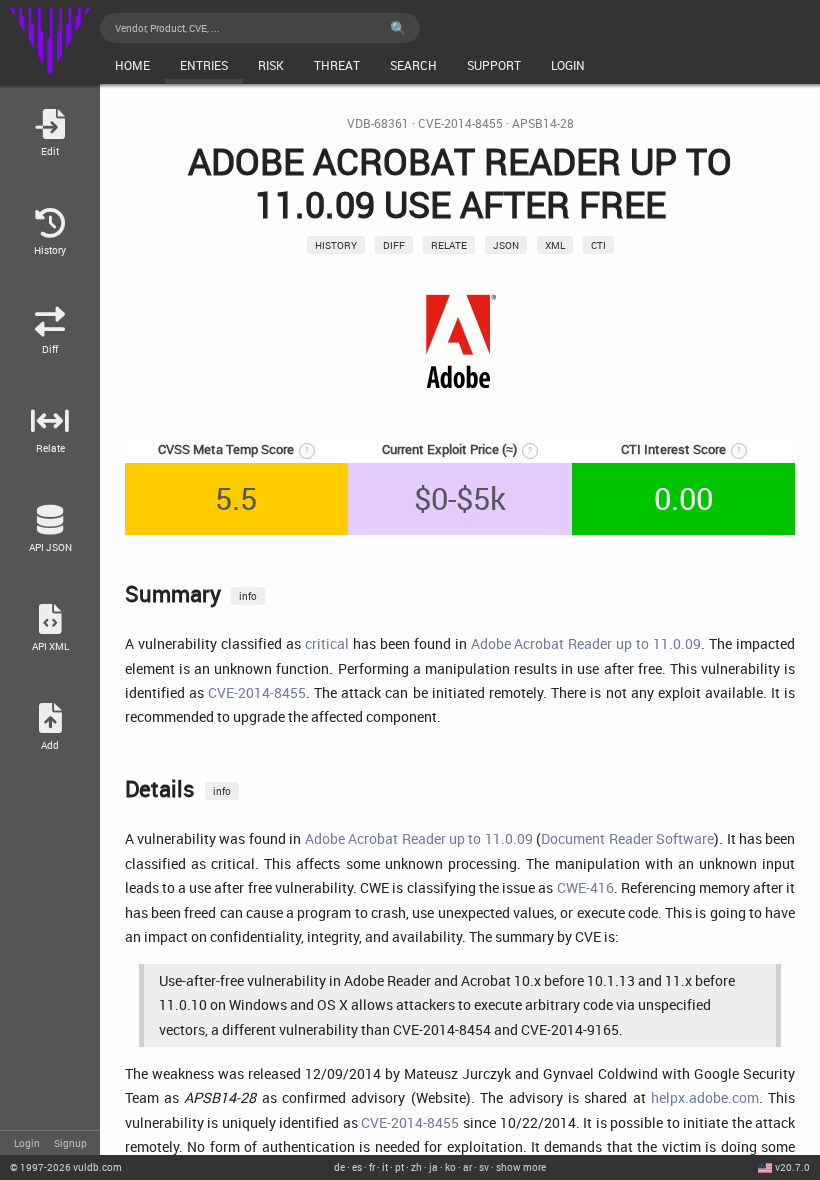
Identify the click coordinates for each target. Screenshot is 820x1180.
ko (450, 1167)
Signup (70, 1143)
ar (467, 1167)
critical (327, 643)
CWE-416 (585, 887)
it (385, 1167)
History (336, 245)
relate (449, 245)
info (248, 596)
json (506, 245)
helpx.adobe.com (705, 1097)
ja (433, 1167)
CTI (598, 245)
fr (372, 1167)
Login (27, 1143)
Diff (394, 245)
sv (484, 1167)
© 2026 (66, 1167)
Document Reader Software (627, 838)
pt (399, 1167)
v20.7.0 (792, 1167)
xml (555, 245)
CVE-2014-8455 (460, 123)
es (357, 1167)
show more (521, 1167)
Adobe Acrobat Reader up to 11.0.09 (586, 643)
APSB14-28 (543, 123)
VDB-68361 (378, 123)
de (339, 1167)
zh (416, 1167)
